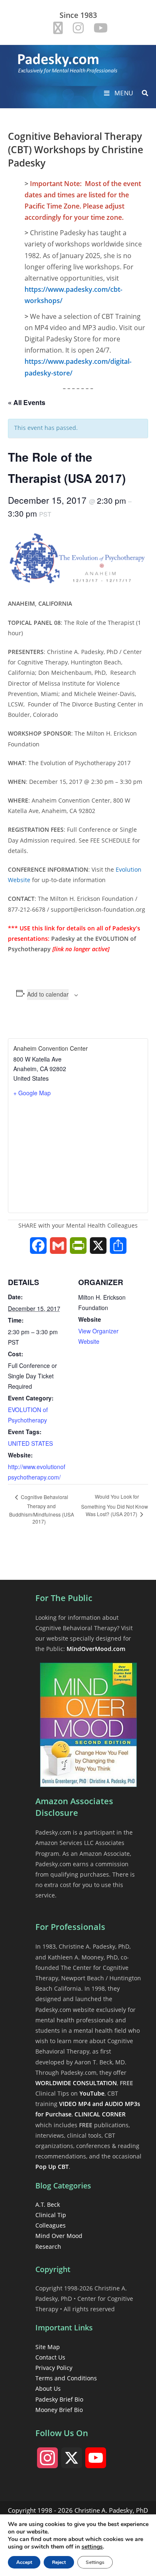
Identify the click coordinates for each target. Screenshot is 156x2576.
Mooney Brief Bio (59, 2410)
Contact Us (50, 2357)
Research (48, 2247)
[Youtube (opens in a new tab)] (98, 28)
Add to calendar (48, 994)
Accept (24, 2562)
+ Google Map (32, 1093)
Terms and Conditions (66, 2378)
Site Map (48, 2347)
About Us (48, 2388)
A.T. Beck (48, 2204)
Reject (59, 2562)
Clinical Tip (51, 2215)
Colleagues (51, 2225)
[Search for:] (142, 93)
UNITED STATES (30, 1443)
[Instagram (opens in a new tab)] (78, 28)
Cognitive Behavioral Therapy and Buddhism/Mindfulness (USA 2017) (42, 1509)
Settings (95, 2562)
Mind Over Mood (59, 2236)
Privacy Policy (54, 2368)
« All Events (27, 402)
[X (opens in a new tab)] (58, 28)
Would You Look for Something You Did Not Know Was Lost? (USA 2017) (115, 1505)
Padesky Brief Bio (59, 2399)
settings (92, 2547)
